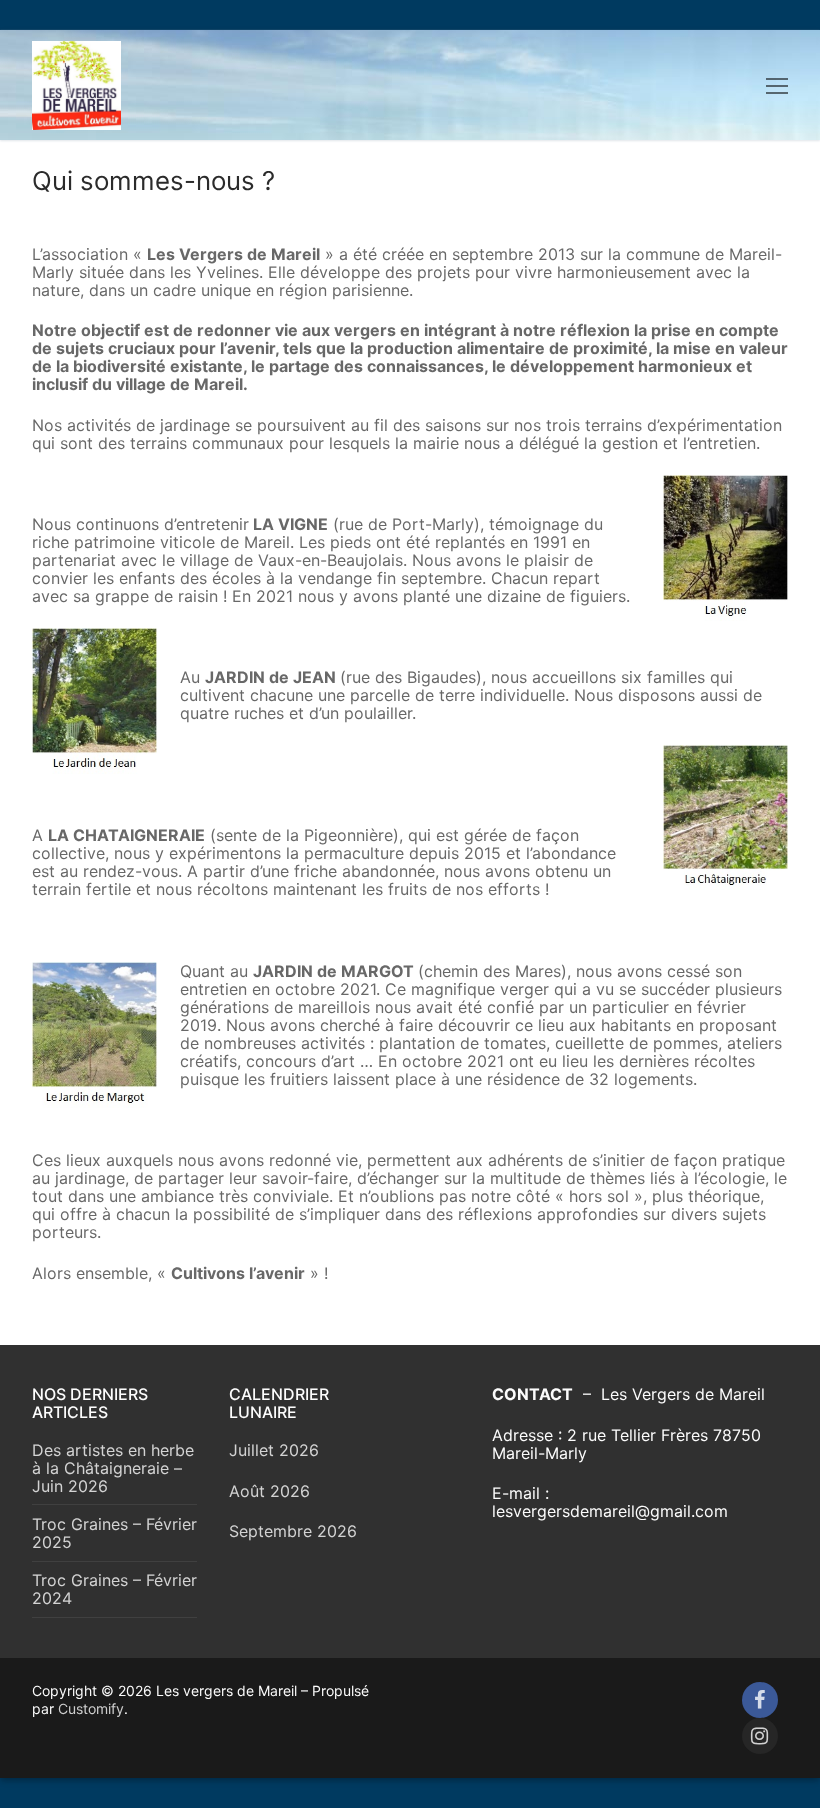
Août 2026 (269, 1491)
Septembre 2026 (293, 1531)
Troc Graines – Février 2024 (114, 1589)
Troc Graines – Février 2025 (114, 1533)
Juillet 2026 (274, 1450)
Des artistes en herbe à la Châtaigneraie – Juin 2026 (113, 1468)
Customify (91, 1708)
